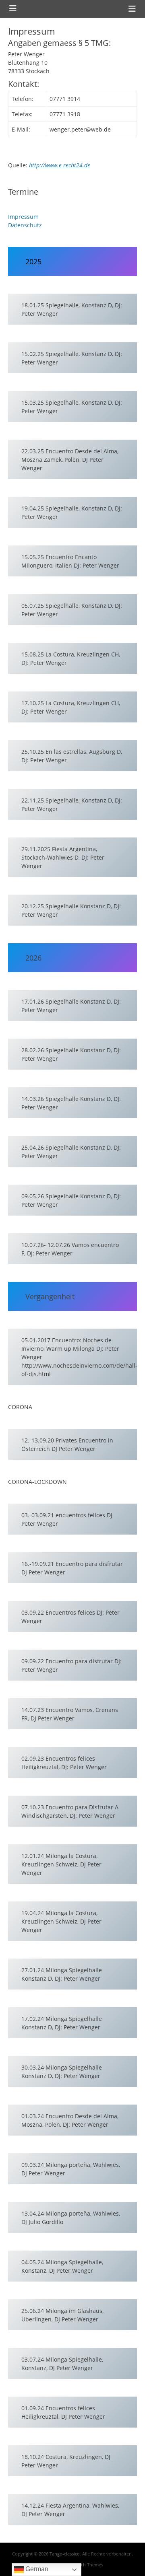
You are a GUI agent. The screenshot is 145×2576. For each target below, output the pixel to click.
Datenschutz (25, 225)
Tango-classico (65, 2554)
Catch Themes (89, 2565)
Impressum (23, 217)
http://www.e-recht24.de (60, 165)
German (36, 2569)
